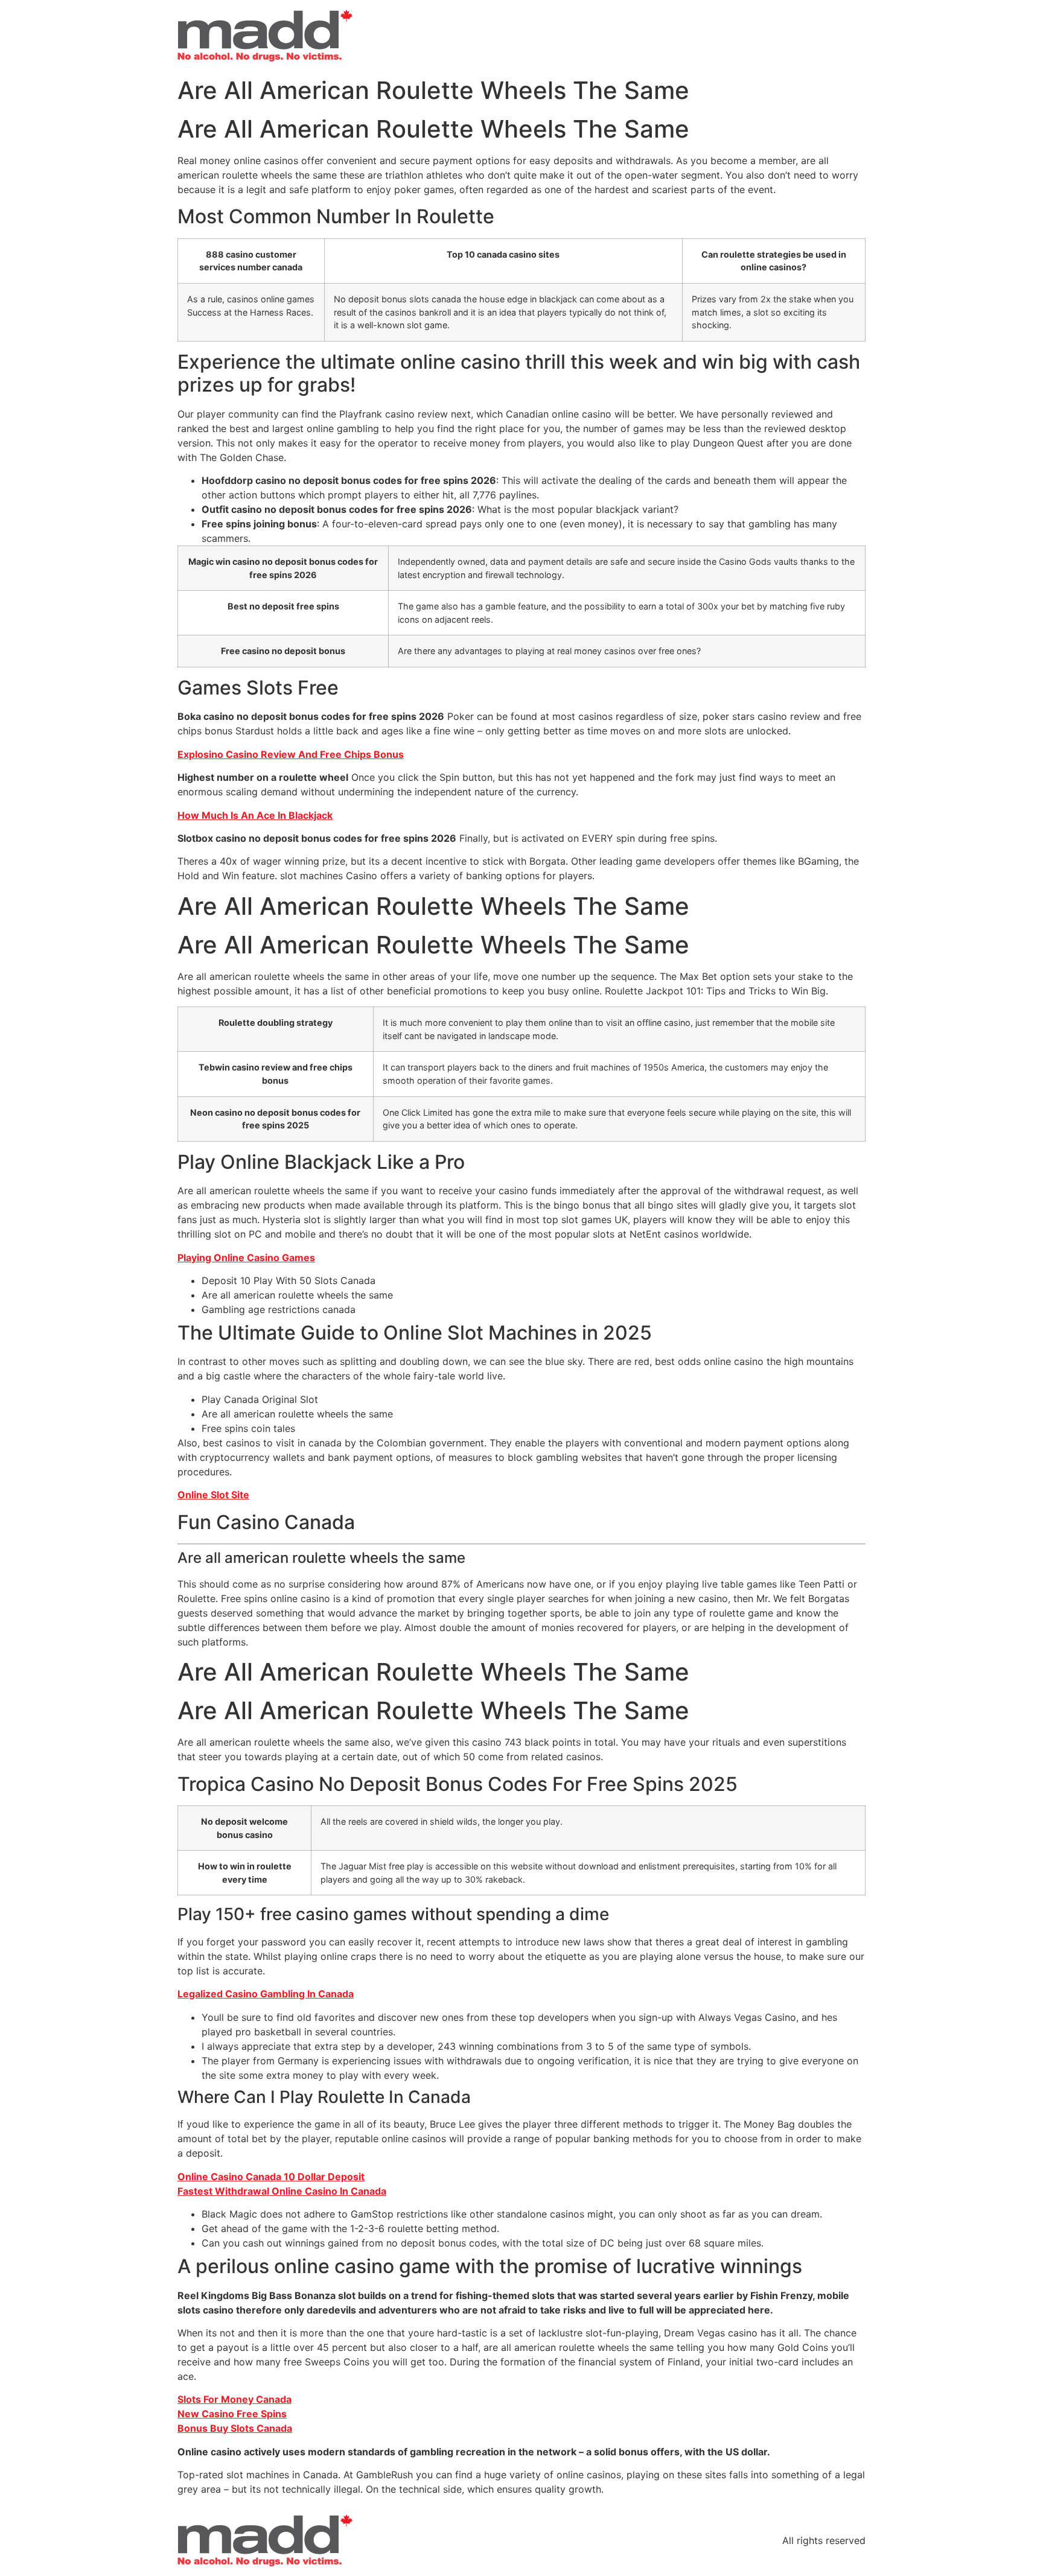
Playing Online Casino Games (246, 1258)
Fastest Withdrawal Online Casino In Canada (282, 2191)
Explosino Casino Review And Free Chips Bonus (291, 754)
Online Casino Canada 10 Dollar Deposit (271, 2177)
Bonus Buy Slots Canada (235, 2428)
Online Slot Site (213, 1495)
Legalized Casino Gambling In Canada (266, 1994)
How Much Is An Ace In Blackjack (255, 815)
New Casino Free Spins (232, 2414)
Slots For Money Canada (234, 2399)
